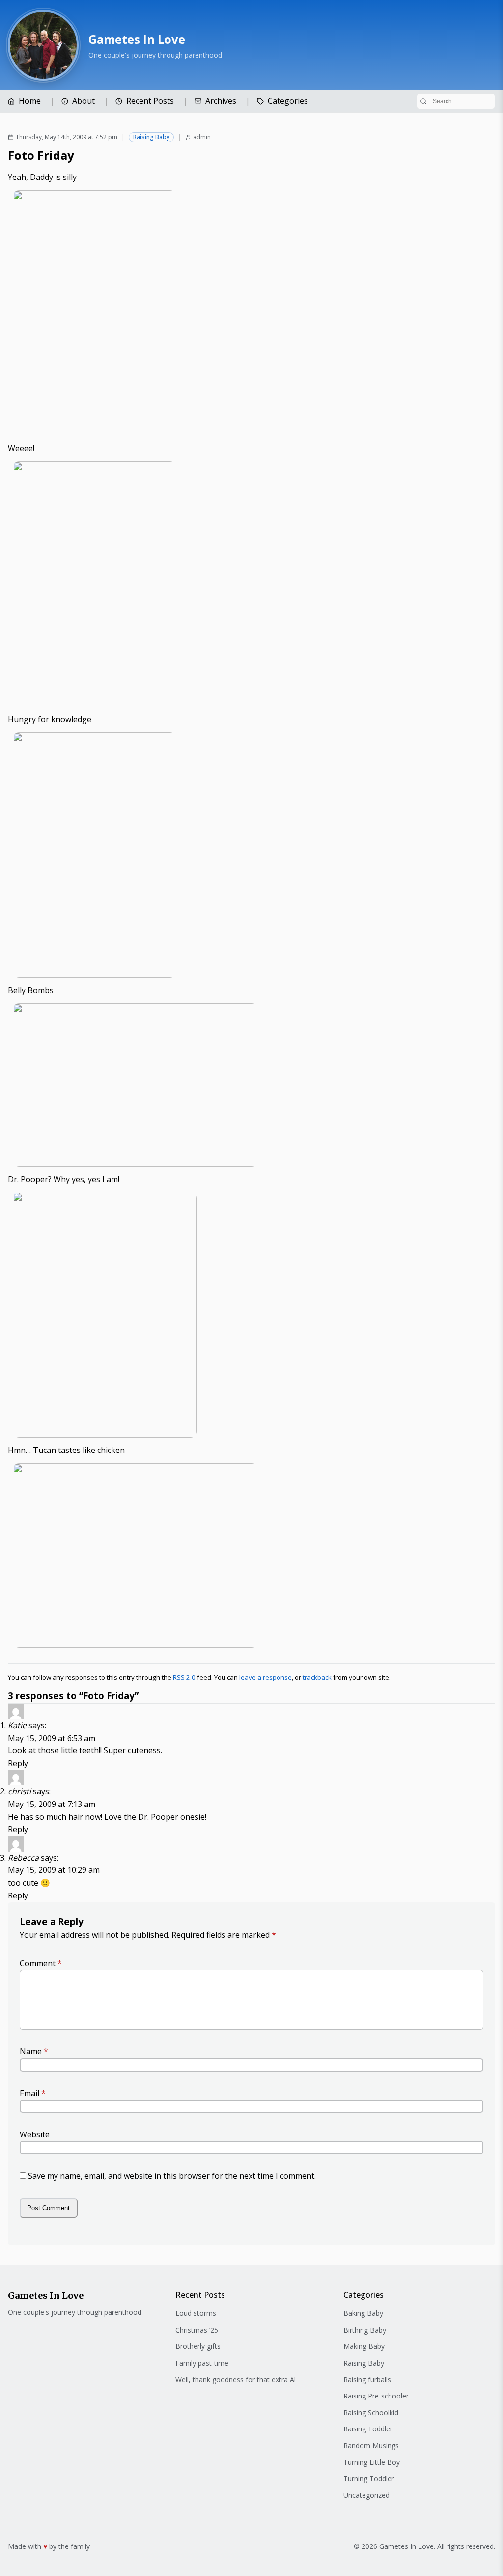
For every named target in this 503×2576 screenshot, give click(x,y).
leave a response (265, 1677)
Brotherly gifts (198, 2346)
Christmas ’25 (197, 2330)
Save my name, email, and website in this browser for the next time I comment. (172, 2176)
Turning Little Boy (372, 2462)
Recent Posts (150, 101)
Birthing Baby (365, 2330)
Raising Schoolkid (371, 2413)
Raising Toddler (368, 2429)
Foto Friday (41, 155)
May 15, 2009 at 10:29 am (54, 1870)
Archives (221, 101)
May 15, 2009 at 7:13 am (52, 1804)
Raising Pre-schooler (376, 2396)
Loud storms (196, 2313)
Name (34, 2051)
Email (33, 2093)
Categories (288, 101)
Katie (17, 1725)
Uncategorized (366, 2495)
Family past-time (202, 2363)
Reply (18, 1763)
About (84, 101)
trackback (317, 1677)
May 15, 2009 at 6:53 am (52, 1738)
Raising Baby (151, 137)
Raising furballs (367, 2380)
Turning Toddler (369, 2478)
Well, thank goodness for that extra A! (236, 2380)
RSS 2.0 (184, 1677)
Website (35, 2134)
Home (30, 101)
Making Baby (364, 2346)
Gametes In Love (137, 39)
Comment (41, 1963)
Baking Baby (363, 2313)
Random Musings (371, 2445)
